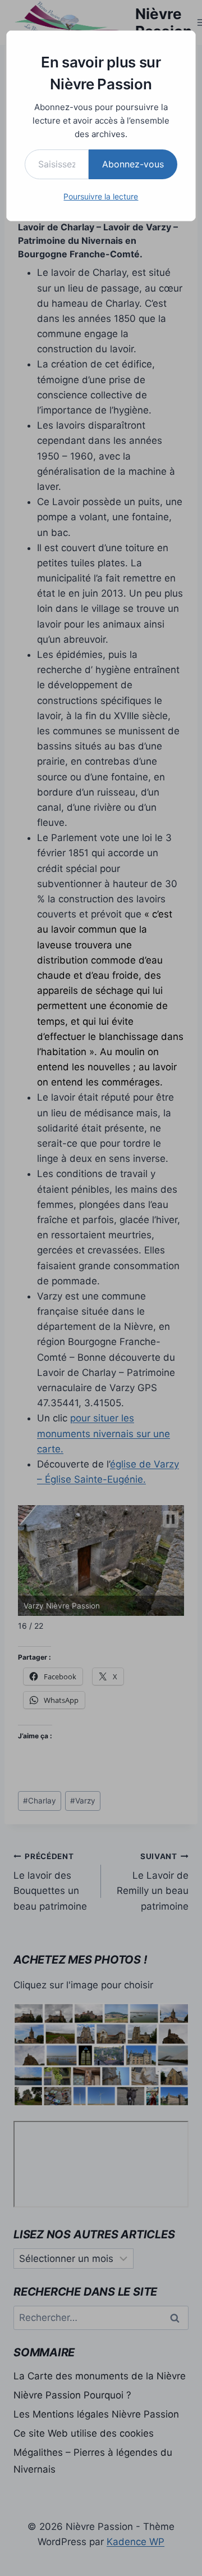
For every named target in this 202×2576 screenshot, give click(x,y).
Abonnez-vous (133, 164)
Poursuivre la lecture (101, 196)
